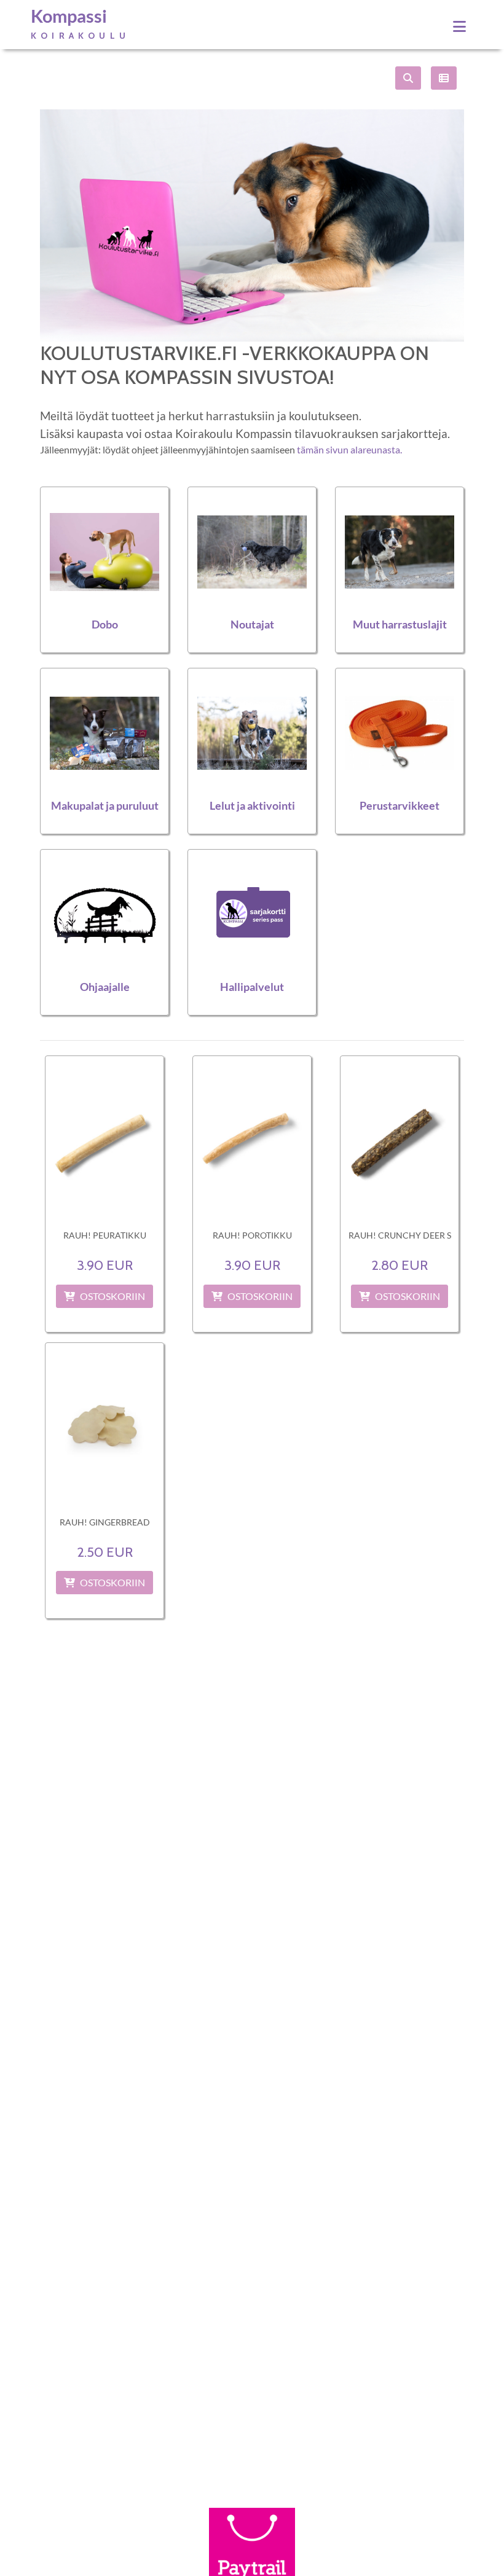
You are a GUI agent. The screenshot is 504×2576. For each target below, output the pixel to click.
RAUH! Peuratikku (105, 1235)
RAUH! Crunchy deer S (400, 1235)
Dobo (105, 624)
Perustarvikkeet (400, 806)
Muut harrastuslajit (400, 624)
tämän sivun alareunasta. (349, 449)
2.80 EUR (400, 1265)
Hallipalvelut (252, 987)
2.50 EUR (105, 1552)
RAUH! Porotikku (252, 1235)
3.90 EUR (105, 1265)
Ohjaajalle (105, 987)
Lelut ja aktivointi (252, 806)
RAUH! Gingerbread (105, 1522)
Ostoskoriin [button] (112, 1296)
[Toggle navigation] (459, 26)
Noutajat (252, 624)
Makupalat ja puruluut (105, 806)
